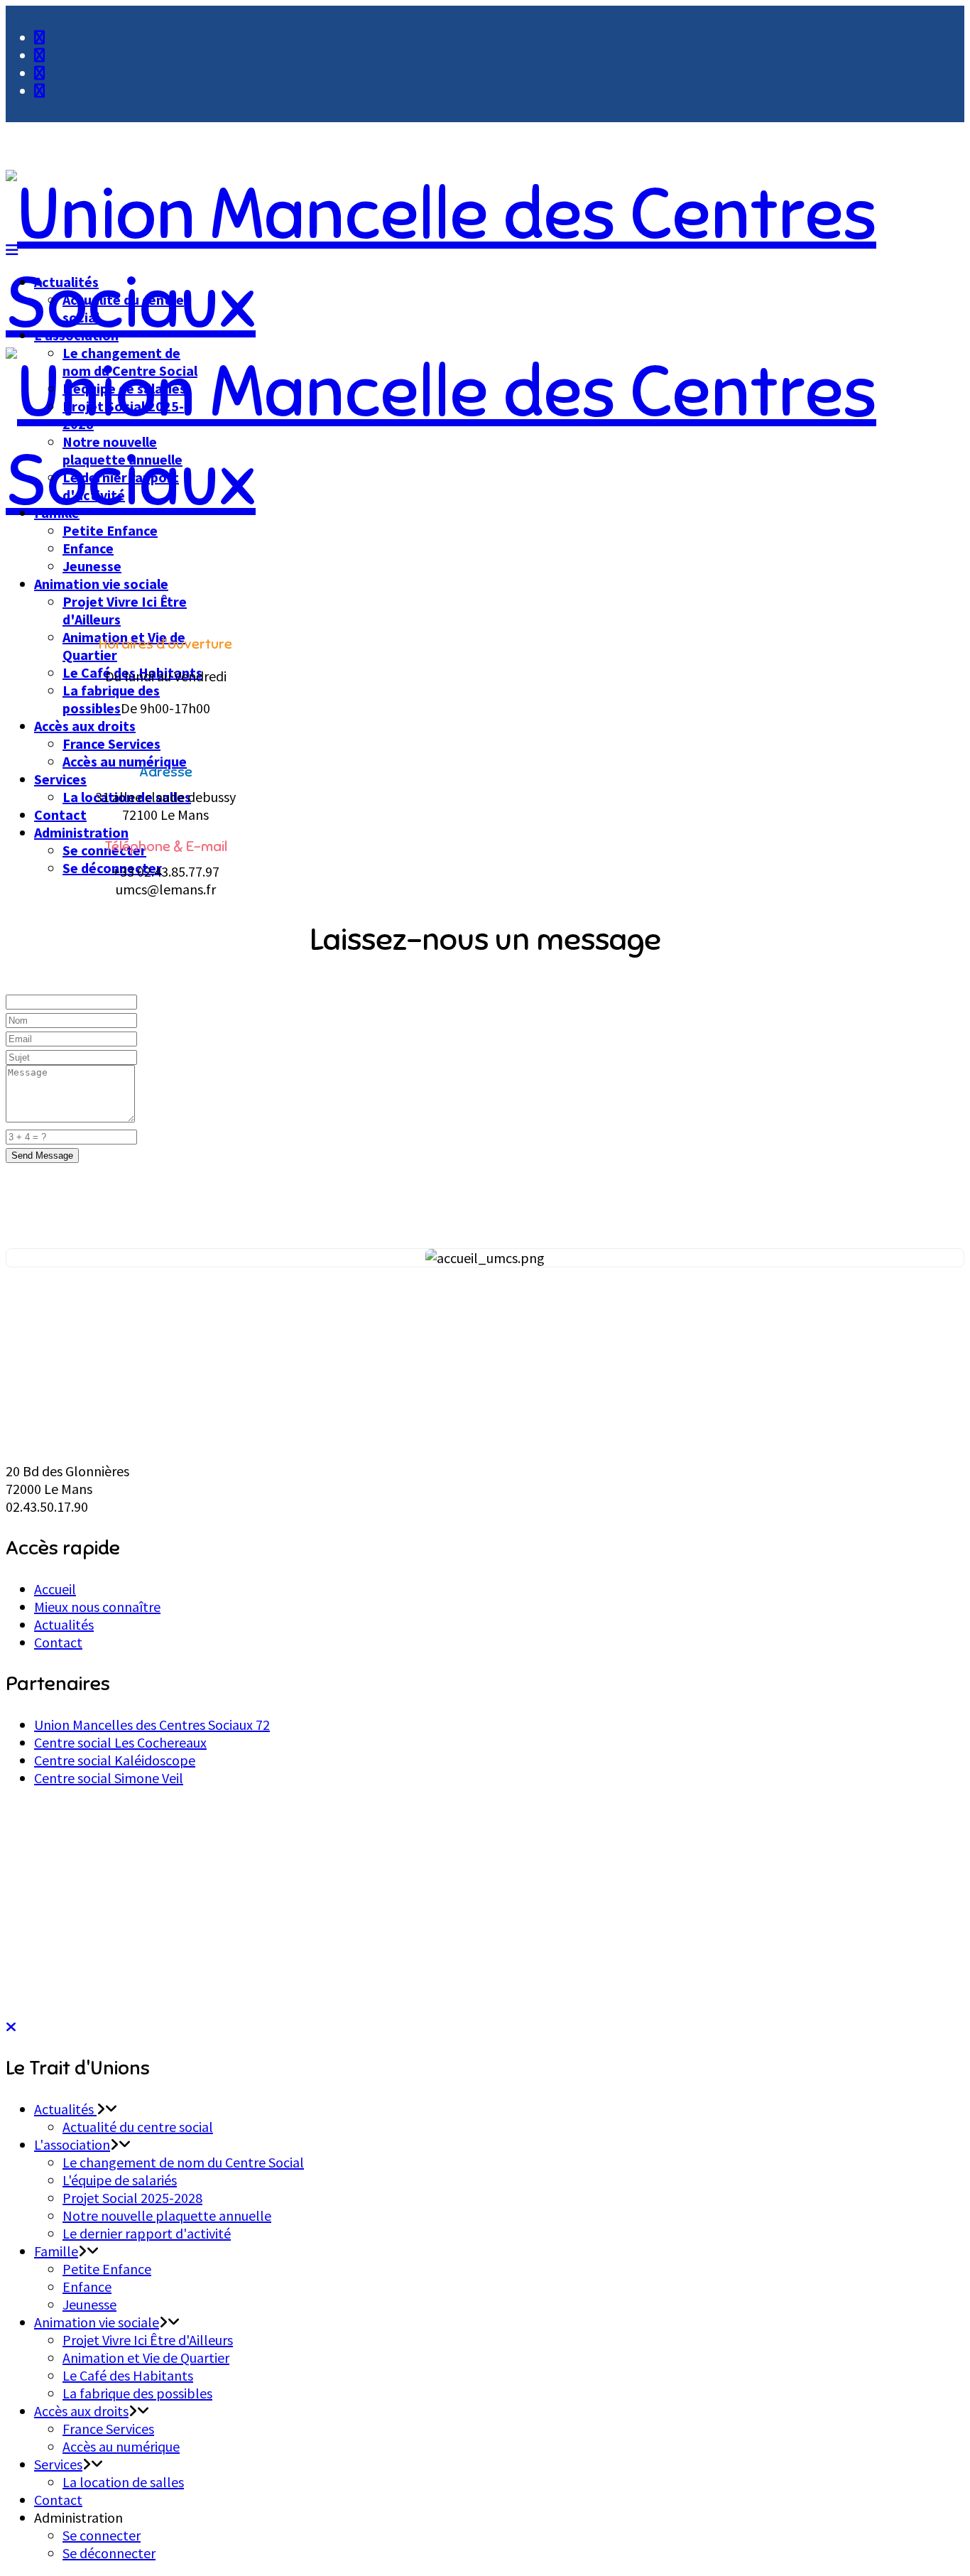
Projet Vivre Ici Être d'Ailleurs (148, 2340)
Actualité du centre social (138, 2127)
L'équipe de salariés (124, 388)
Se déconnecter (109, 2553)
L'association (76, 335)
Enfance (88, 548)
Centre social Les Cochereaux (120, 1742)
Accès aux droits (85, 726)
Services (60, 779)
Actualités (66, 282)
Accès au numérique (125, 761)
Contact (60, 815)
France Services (111, 743)
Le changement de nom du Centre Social (130, 362)
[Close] (11, 2026)
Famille (57, 513)
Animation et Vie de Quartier (146, 2358)
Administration (81, 832)
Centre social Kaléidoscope (115, 1760)
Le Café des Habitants (128, 2375)
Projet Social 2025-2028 (132, 2198)
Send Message (42, 1156)
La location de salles (123, 2482)
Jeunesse (92, 566)
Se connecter (102, 2535)
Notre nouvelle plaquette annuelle (122, 450)
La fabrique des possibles (111, 699)
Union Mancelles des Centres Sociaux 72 (152, 1725)
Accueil (55, 1589)
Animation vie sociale (101, 584)
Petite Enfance (110, 530)
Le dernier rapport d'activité (121, 486)
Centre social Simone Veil (109, 1778)
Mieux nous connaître (97, 1607)
